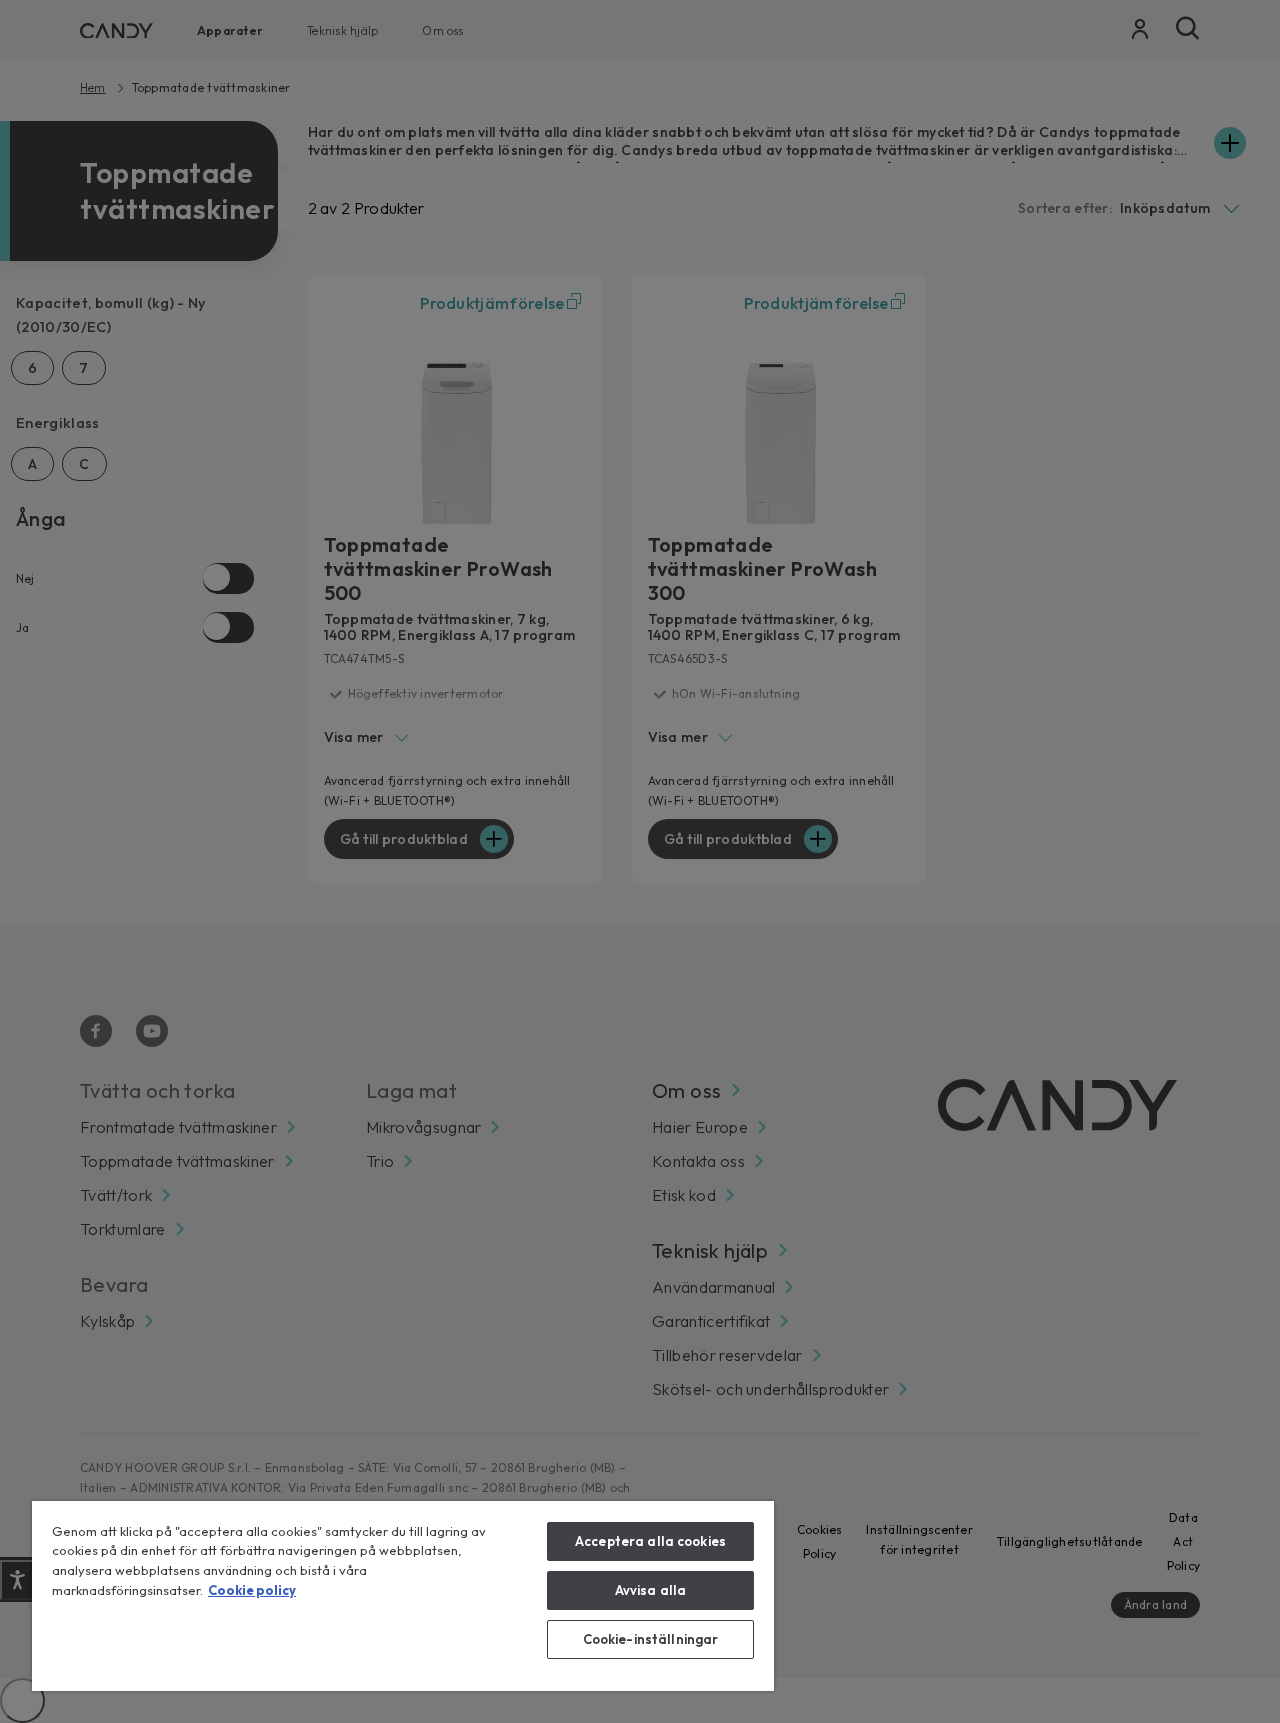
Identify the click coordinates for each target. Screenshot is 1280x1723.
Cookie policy (252, 1590)
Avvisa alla (650, 1590)
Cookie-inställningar (651, 1639)
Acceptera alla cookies (650, 1541)
